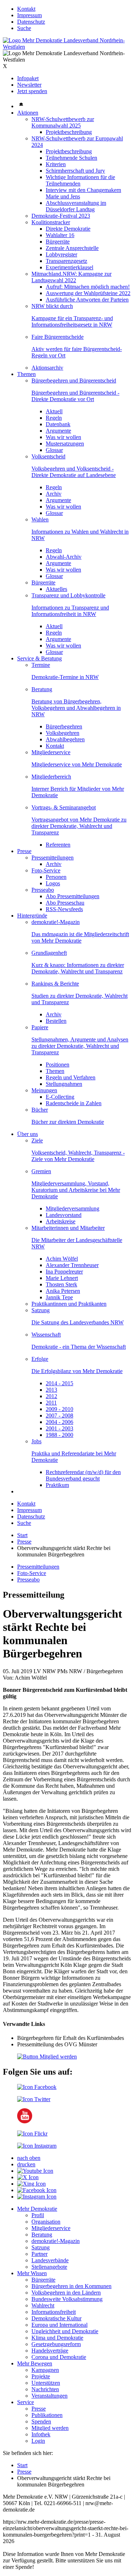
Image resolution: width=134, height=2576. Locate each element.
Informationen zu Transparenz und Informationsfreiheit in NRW (70, 611)
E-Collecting (60, 1097)
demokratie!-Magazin (56, 922)
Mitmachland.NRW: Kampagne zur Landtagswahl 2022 (71, 277)
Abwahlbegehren (65, 739)
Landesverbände (50, 2260)
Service (26, 2402)
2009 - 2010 (59, 1409)
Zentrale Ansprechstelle (72, 248)
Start (22, 1535)
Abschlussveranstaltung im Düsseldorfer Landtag (76, 206)
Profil (38, 2215)
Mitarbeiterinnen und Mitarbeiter (68, 1228)
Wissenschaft (46, 1335)
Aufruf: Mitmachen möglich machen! (88, 287)
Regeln (54, 418)
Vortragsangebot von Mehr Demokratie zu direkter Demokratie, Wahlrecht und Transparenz (79, 826)
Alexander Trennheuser (72, 1265)
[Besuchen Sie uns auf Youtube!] (25, 2121)
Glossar (54, 450)
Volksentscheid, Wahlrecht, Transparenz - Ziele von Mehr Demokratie (78, 1156)
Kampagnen (45, 2370)
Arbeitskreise (61, 1221)
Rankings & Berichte (55, 984)
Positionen (58, 1065)
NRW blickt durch (52, 306)
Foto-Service (46, 870)
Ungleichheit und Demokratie (65, 2331)
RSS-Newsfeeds (64, 909)
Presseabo (43, 890)
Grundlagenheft (49, 953)
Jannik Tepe (59, 1297)
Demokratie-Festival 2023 (61, 216)
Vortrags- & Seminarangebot (64, 807)
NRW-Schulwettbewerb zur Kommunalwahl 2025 (63, 122)
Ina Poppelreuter (64, 1272)
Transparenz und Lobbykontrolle (68, 595)
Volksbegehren (63, 733)
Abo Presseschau (65, 903)
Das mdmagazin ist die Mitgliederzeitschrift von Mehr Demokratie (80, 937)
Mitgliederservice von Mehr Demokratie (77, 764)
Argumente (58, 431)
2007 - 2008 (59, 1415)
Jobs (36, 1441)
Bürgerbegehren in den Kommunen (71, 2286)
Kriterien (56, 164)
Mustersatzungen (65, 444)
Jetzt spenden (32, 91)
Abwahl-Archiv (64, 557)
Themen (26, 374)
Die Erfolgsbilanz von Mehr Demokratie (77, 1371)
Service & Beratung (39, 658)
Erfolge (40, 1359)
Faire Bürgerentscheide (58, 337)
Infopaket (28, 78)
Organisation (46, 2222)
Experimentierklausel (70, 267)
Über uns (28, 1134)
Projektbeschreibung (69, 132)
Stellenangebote (49, 2267)
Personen (56, 877)
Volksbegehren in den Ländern (66, 2293)
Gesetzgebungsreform (56, 2344)
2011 (51, 1403)
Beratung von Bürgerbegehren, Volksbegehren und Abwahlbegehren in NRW (76, 708)
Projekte (41, 2376)
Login (38, 2441)
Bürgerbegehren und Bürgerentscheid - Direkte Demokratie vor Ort (75, 396)
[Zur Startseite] (67, 47)
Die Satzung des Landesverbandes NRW (78, 1322)
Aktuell (54, 411)
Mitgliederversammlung (73, 1208)
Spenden (41, 2421)
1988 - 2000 (59, 1435)
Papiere (40, 1027)
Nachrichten (45, 2389)
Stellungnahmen (64, 1084)
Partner (39, 2254)
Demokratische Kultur (56, 2318)
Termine (41, 665)
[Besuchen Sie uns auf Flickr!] (32, 2134)
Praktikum (57, 1485)
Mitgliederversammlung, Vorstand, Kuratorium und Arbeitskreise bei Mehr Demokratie (76, 1190)
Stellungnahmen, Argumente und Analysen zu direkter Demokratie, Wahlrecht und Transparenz (80, 1046)
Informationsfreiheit (54, 2312)
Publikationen (47, 2415)
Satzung (41, 1310)
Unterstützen (46, 2383)
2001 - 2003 (59, 1428)
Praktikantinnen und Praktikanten (69, 1304)
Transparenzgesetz (66, 261)
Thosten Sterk (61, 1284)
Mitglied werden (50, 2428)
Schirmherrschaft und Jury (75, 171)
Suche (24, 28)
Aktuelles (56, 589)
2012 (51, 1396)
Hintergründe (32, 916)
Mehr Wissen (32, 2273)
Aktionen (28, 113)
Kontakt (26, 9)
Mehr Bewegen (35, 2363)
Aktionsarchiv (47, 368)
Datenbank (58, 424)
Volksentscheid (48, 456)
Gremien (41, 1171)
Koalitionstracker (51, 222)
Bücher (40, 1110)
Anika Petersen (63, 1291)
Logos (53, 883)
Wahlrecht (43, 2305)
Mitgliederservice (51, 752)
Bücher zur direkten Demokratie (68, 1122)
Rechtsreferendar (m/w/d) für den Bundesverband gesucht (83, 1475)
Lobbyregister (61, 254)
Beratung (42, 689)
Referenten (58, 845)
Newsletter (29, 85)
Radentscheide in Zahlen (74, 1103)
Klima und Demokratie (57, 2338)
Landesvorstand (64, 1215)
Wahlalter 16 (60, 235)
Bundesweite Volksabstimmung (67, 2299)
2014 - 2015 (59, 1383)
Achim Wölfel (62, 1259)
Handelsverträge (50, 2351)
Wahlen (40, 519)
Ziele (37, 1140)
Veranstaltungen (49, 2396)
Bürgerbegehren (64, 726)
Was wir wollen (63, 437)
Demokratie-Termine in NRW (65, 677)
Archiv (54, 494)
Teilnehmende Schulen (71, 158)
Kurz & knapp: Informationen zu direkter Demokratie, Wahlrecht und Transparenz (78, 968)
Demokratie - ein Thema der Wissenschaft (79, 1347)
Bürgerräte (58, 242)
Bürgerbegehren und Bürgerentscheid (74, 381)
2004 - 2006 (59, 1422)
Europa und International (59, 2325)
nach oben (29, 2158)
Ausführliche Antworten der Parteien (87, 300)
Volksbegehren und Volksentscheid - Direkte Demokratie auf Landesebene (74, 472)
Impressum (29, 15)
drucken (26, 2164)
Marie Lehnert (62, 1278)
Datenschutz (31, 22)
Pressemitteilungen (53, 858)
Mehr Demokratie (37, 2209)
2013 (51, 1390)
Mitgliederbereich (51, 777)
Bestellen (56, 1021)
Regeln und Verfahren (71, 1077)
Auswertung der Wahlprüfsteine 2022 (88, 293)
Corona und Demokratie (59, 2357)
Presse (24, 851)
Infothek (41, 2434)
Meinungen (44, 1090)
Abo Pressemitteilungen (73, 896)
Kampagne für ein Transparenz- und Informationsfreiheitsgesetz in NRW (72, 321)
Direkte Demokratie (68, 229)
